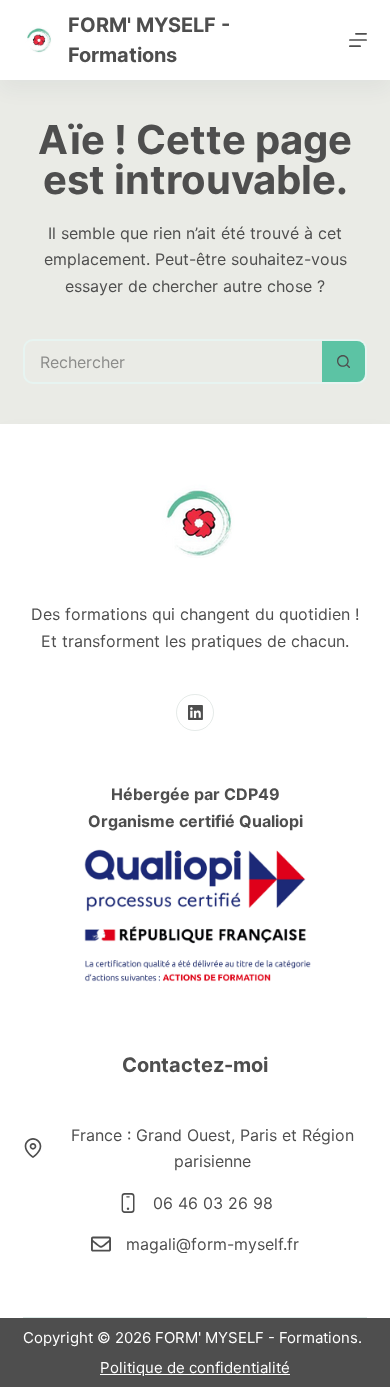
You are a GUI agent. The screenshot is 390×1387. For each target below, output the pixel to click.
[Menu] (358, 40)
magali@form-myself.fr (212, 1244)
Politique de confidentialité (195, 1367)
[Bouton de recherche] (344, 361)
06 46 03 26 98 (213, 1203)
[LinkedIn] (195, 713)
